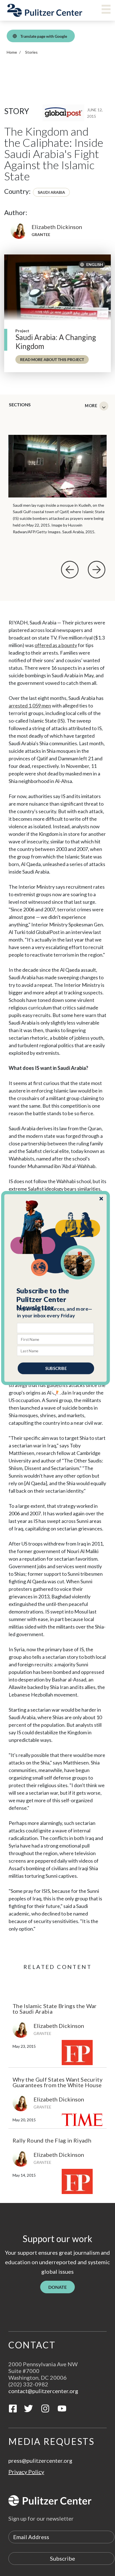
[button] (56, 1299)
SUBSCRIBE (56, 1368)
